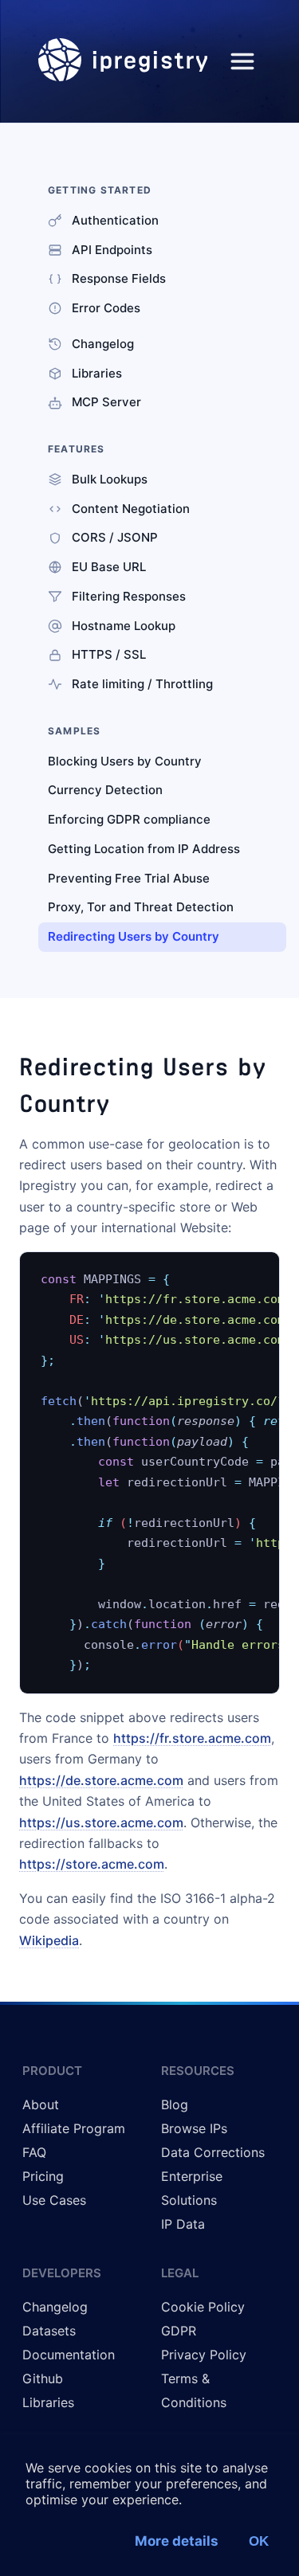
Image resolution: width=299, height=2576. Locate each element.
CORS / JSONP (115, 537)
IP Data (183, 2224)
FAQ (34, 2152)
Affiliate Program (74, 2128)
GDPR (179, 2331)
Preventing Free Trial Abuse (129, 878)
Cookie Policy (203, 2307)
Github (43, 2378)
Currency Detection (105, 790)
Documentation (69, 2355)
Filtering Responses (129, 596)
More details (177, 2541)
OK (259, 2541)
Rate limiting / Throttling (142, 684)
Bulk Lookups (110, 479)
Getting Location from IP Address (144, 849)
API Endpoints (112, 250)
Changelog (103, 344)
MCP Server (106, 402)
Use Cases (54, 2200)
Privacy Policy (204, 2355)
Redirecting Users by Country (134, 936)
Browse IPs (194, 2128)
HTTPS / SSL (109, 654)
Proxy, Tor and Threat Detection (141, 907)
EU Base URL (109, 567)
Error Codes (106, 308)
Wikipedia (49, 1940)
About (41, 2104)
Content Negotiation (131, 509)
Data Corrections (213, 2152)
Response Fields (119, 278)
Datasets (49, 2331)
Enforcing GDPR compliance (129, 819)
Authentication (115, 220)
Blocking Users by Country (125, 761)
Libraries (97, 373)
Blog (175, 2104)
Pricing (43, 2176)
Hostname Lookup (124, 626)
